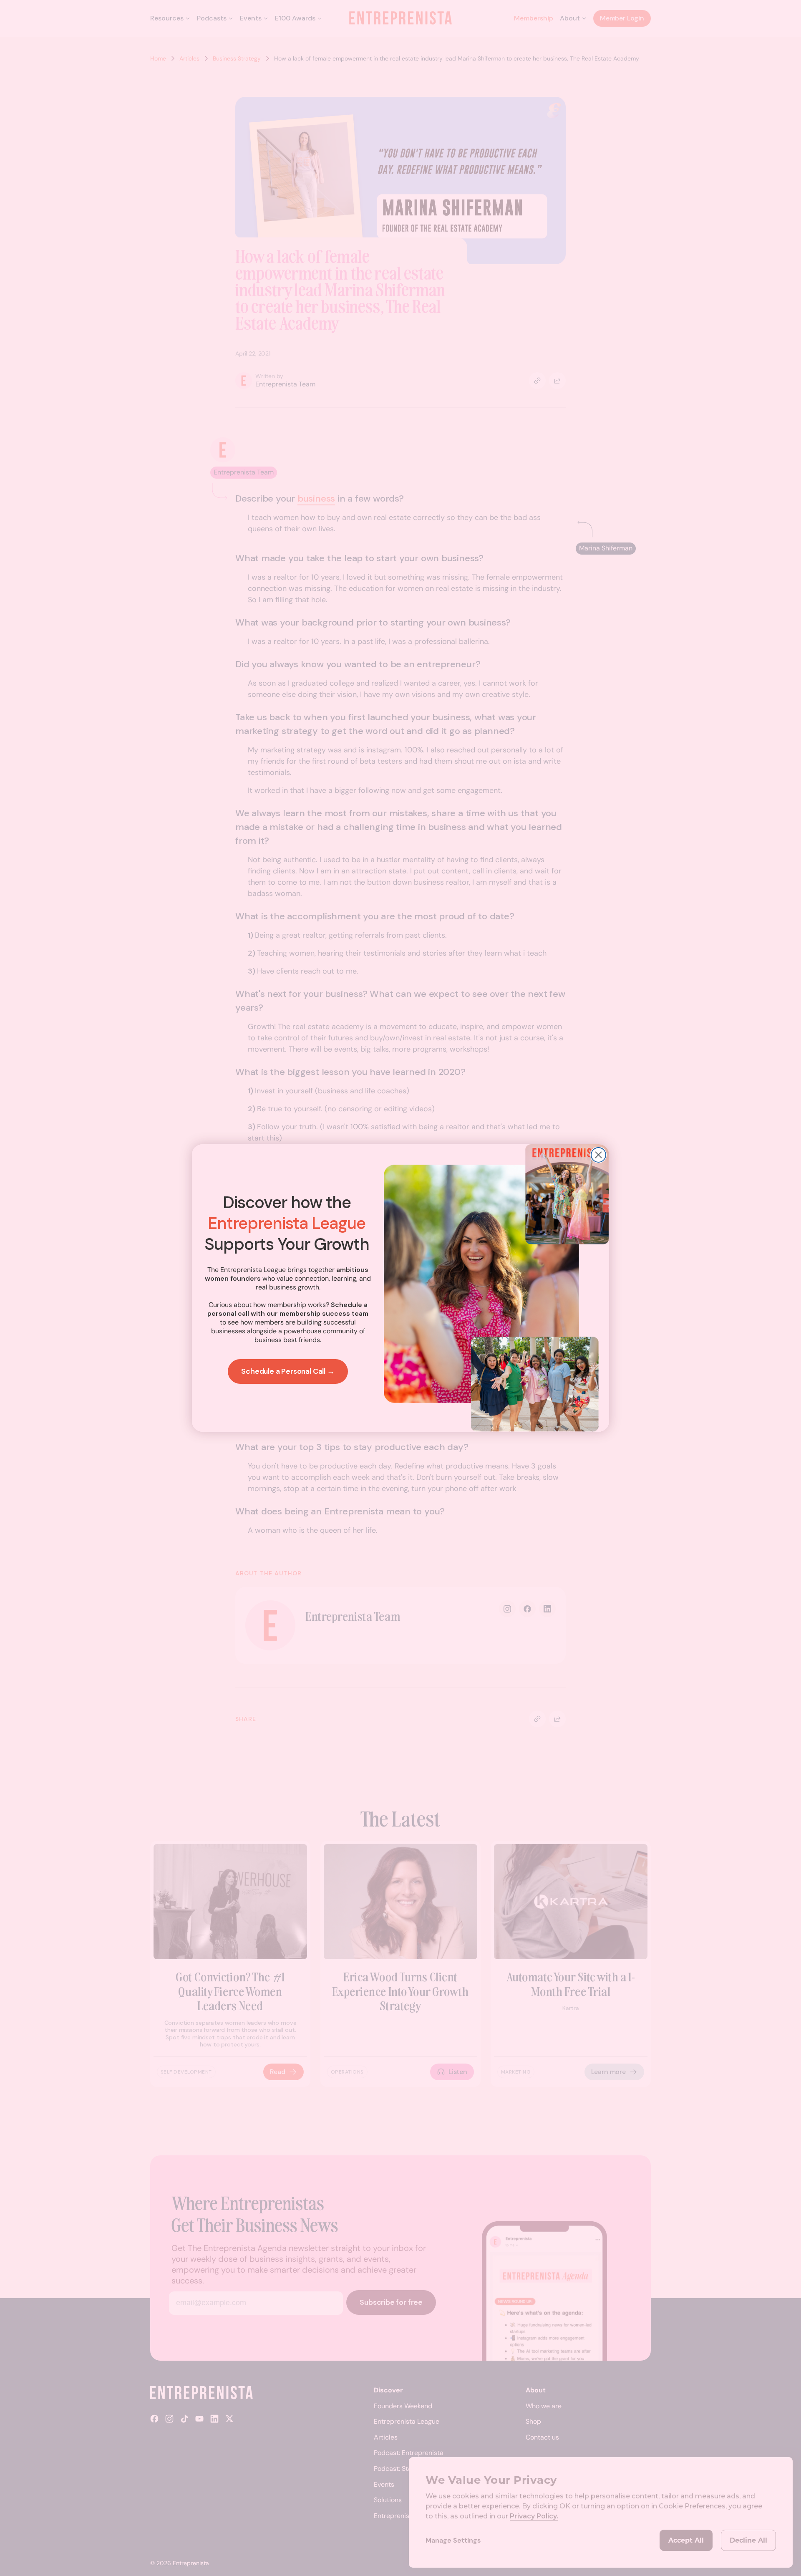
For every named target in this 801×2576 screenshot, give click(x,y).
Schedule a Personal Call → (288, 1371)
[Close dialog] (598, 1155)
